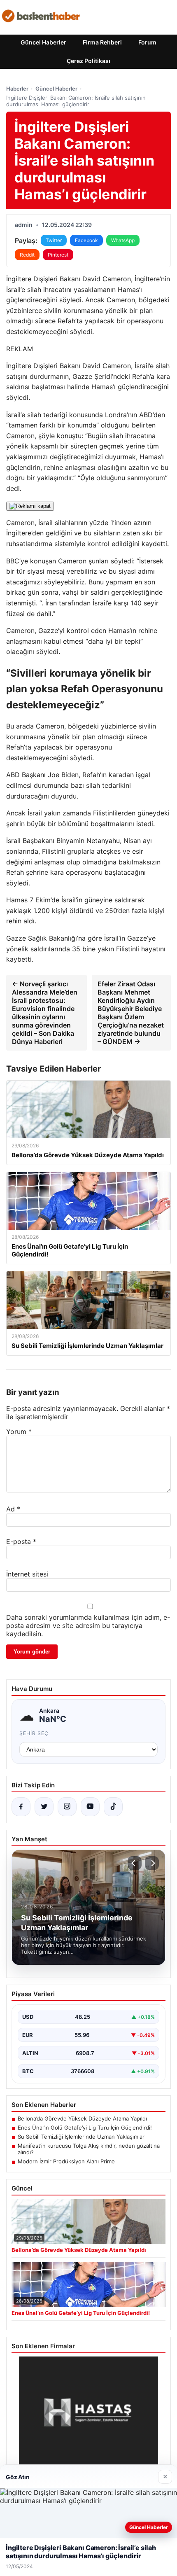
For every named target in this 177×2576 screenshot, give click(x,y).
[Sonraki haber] (152, 1863)
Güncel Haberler (43, 42)
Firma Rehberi (102, 42)
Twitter (54, 240)
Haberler (17, 89)
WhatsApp (123, 240)
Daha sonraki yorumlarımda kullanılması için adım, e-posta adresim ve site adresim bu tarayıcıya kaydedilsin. (88, 1625)
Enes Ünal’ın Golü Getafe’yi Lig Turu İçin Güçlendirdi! (85, 2128)
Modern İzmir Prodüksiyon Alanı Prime (66, 2161)
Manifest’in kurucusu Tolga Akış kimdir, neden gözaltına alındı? (89, 2149)
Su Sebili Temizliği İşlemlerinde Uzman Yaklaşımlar (81, 2137)
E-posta (21, 1541)
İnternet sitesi (27, 1574)
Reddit (27, 255)
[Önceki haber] (135, 1863)
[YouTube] (90, 1807)
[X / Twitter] (44, 1807)
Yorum (19, 1432)
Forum (147, 42)
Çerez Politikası (88, 61)
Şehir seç (34, 1733)
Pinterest (58, 255)
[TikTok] (113, 1807)
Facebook (86, 240)
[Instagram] (67, 1807)
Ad (13, 1509)
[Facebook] (21, 1807)
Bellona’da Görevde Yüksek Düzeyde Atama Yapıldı (82, 2118)
